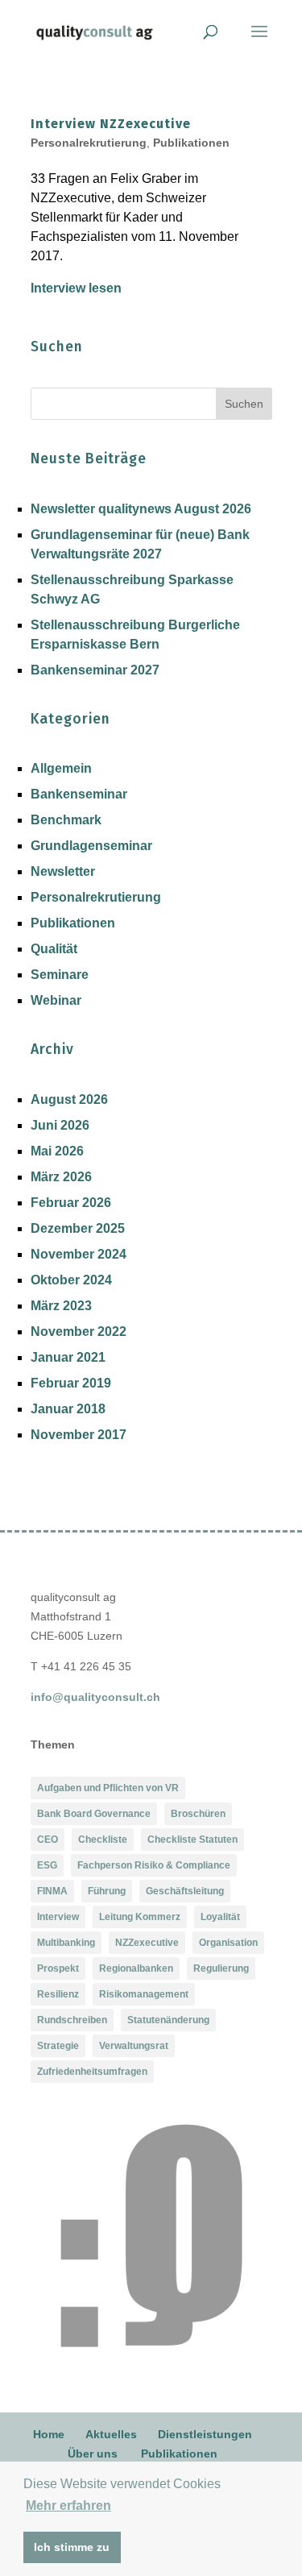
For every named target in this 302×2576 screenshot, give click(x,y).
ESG (47, 1865)
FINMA (52, 1891)
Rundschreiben (72, 2020)
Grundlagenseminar (91, 846)
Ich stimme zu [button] (72, 2547)
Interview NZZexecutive (111, 124)
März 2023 (61, 1306)
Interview (58, 1917)
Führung (107, 1891)
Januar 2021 (68, 1357)
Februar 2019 (71, 1383)
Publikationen (191, 143)
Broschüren (198, 1814)
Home (49, 2434)
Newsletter (63, 871)
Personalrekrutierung (89, 143)
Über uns (93, 2454)
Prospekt (58, 1968)
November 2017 (79, 1435)
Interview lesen (76, 288)
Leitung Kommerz (140, 1917)
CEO (48, 1840)
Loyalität (220, 1917)
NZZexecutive (147, 1943)
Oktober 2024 (71, 1280)
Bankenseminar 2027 (95, 670)
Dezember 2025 (78, 1228)
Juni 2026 (60, 1125)
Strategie (58, 2046)
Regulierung (221, 1968)
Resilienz (58, 1994)
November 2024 (79, 1254)
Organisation (228, 1943)
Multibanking (66, 1943)
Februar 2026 (71, 1203)
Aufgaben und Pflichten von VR (108, 1788)
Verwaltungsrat (134, 2046)
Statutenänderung (168, 2020)
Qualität (54, 949)
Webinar (56, 1000)
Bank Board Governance (94, 1814)
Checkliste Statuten (192, 1840)
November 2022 (79, 1332)
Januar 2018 (68, 1409)
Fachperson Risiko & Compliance (154, 1865)
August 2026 (69, 1099)
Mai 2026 (57, 1151)
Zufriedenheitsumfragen (92, 2072)
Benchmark (66, 820)
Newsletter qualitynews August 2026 (141, 509)
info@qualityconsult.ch (95, 1697)
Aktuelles (111, 2434)
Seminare (60, 975)
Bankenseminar (79, 794)
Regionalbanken (136, 1968)
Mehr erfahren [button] (68, 2505)
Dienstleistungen (205, 2434)
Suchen (244, 404)
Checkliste (103, 1840)
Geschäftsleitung (185, 1891)
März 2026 (61, 1177)
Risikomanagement (144, 1994)
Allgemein (61, 768)
